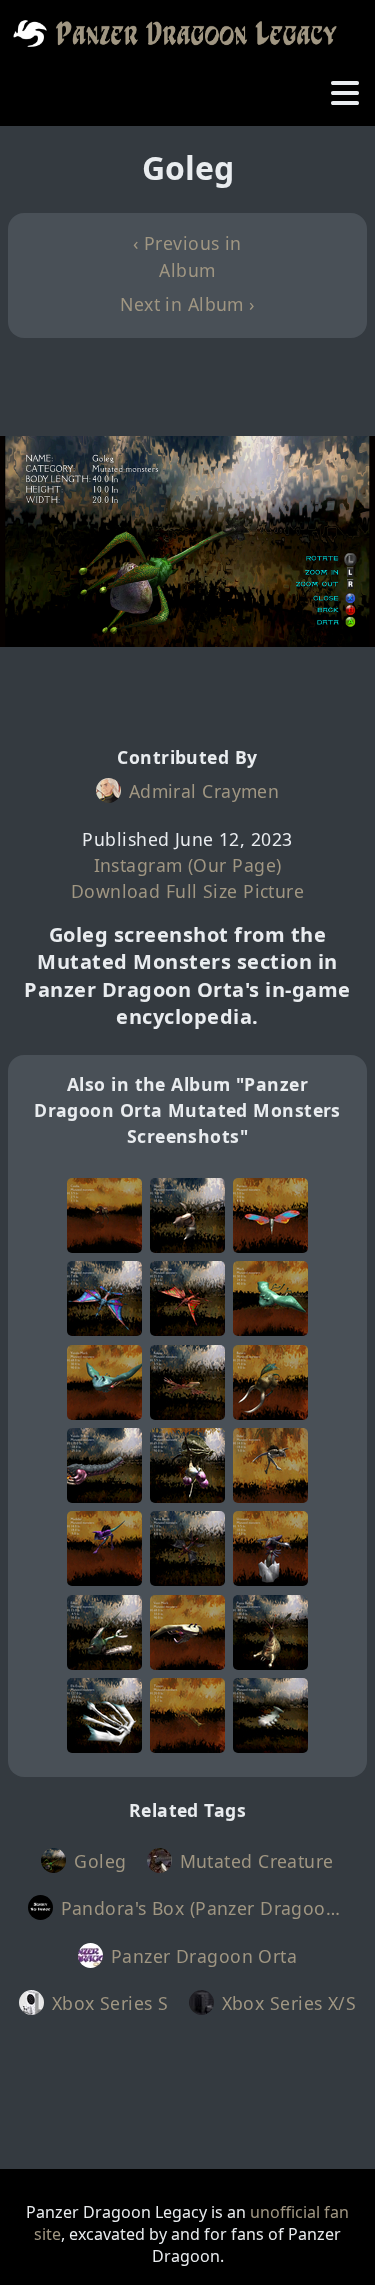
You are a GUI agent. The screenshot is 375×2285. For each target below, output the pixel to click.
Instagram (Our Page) (188, 865)
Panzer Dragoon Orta (204, 1956)
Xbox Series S (110, 2003)
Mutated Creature (257, 1861)
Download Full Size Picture (187, 891)
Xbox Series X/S (289, 2003)
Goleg (100, 1861)
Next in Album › (187, 304)
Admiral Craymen (204, 791)
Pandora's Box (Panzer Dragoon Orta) (204, 1908)
